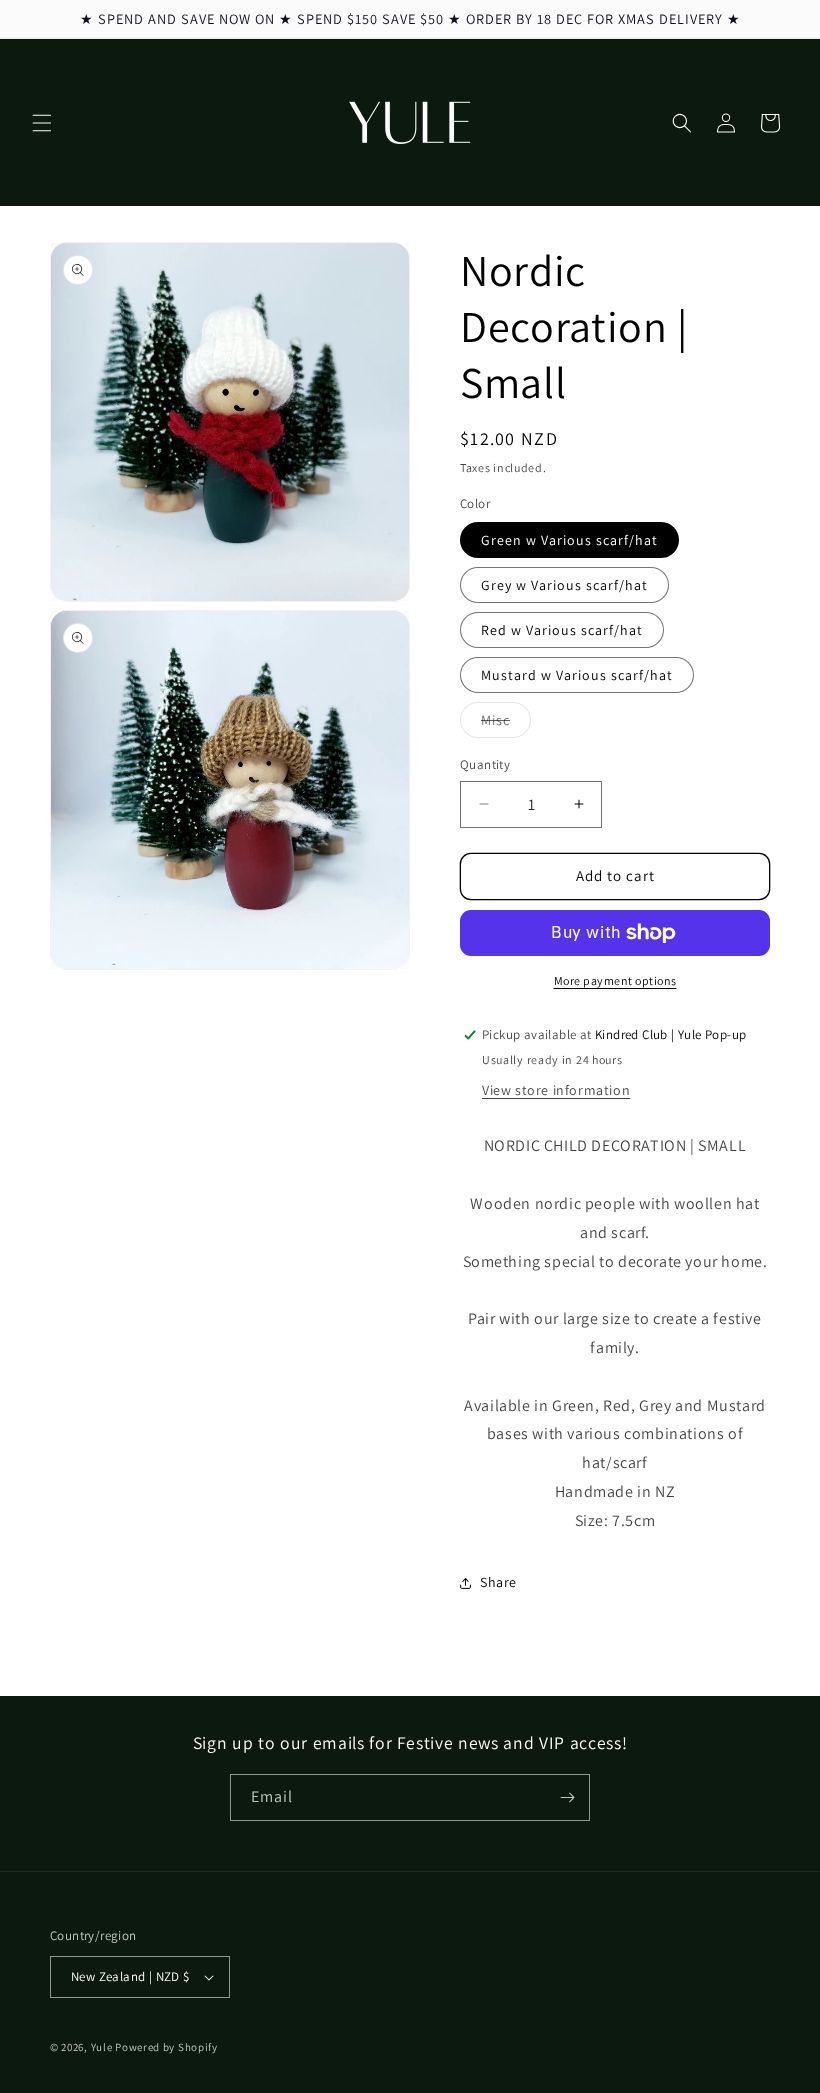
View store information (556, 1090)
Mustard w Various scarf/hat (577, 675)
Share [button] (498, 1582)
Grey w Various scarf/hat (564, 585)
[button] (42, 123)
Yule (102, 2047)
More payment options (615, 980)
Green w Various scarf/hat (569, 540)
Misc (506, 724)
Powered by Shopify (166, 2047)
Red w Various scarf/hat (562, 630)
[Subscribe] (567, 1797)
